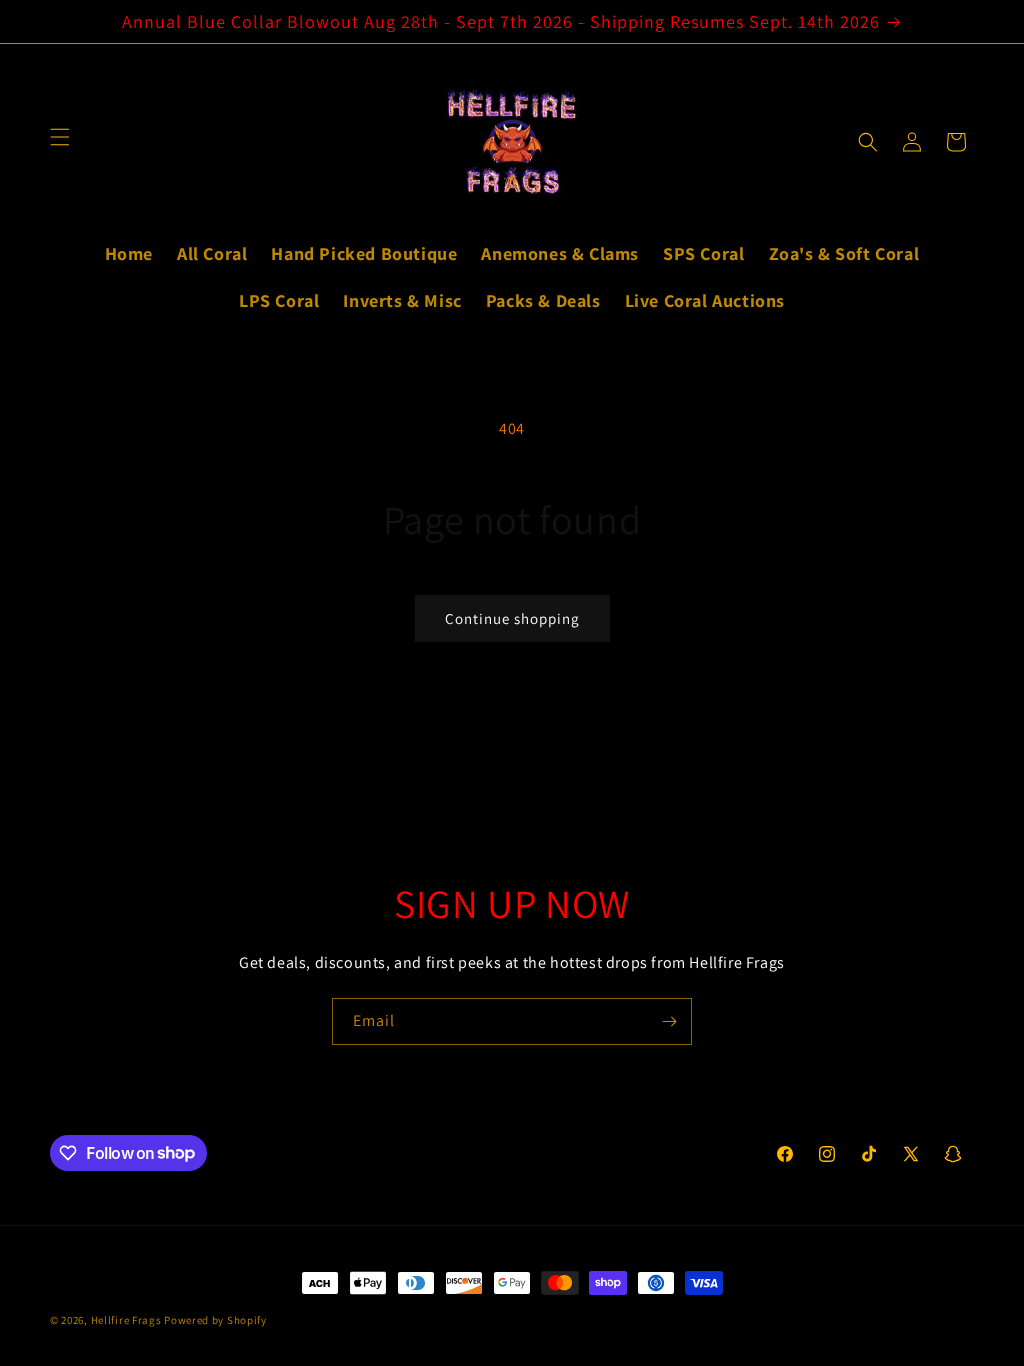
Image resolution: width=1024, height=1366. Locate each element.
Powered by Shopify (215, 1320)
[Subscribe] (669, 1021)
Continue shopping (512, 618)
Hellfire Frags (126, 1320)
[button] (868, 142)
